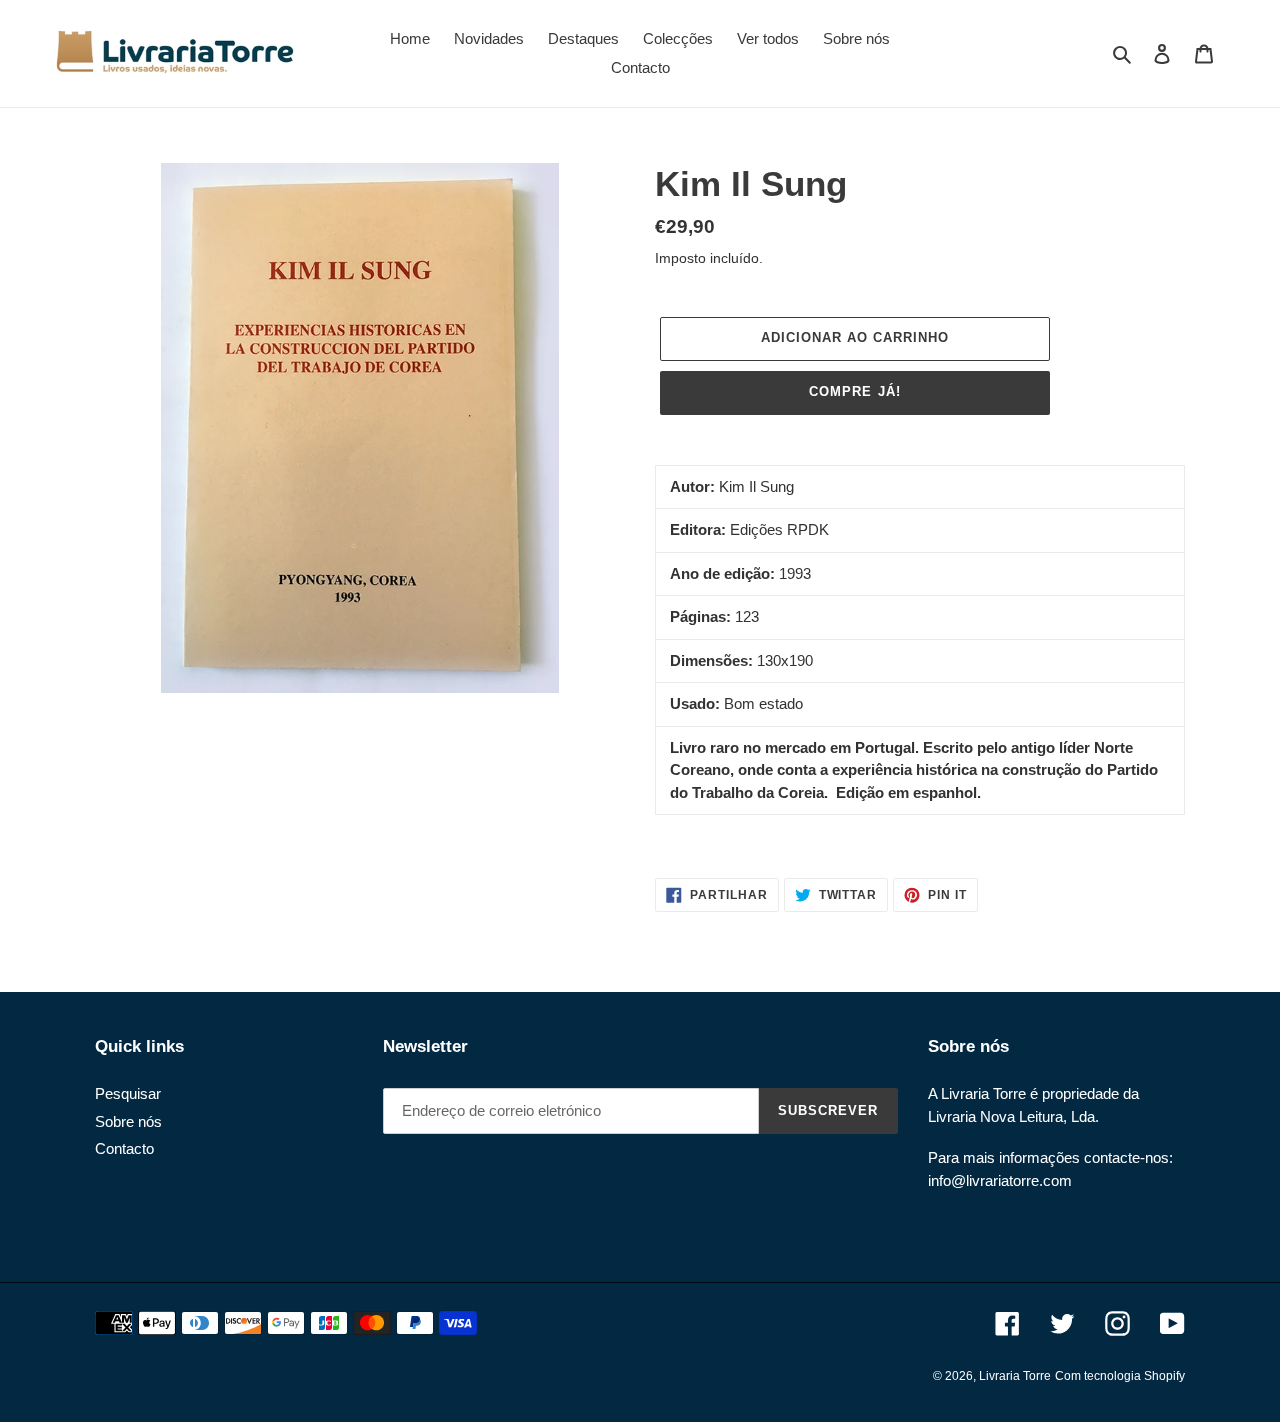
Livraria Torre (1015, 1376)
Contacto (124, 1148)
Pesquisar (128, 1093)
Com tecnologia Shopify (1120, 1376)
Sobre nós (128, 1121)
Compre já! (854, 391)
